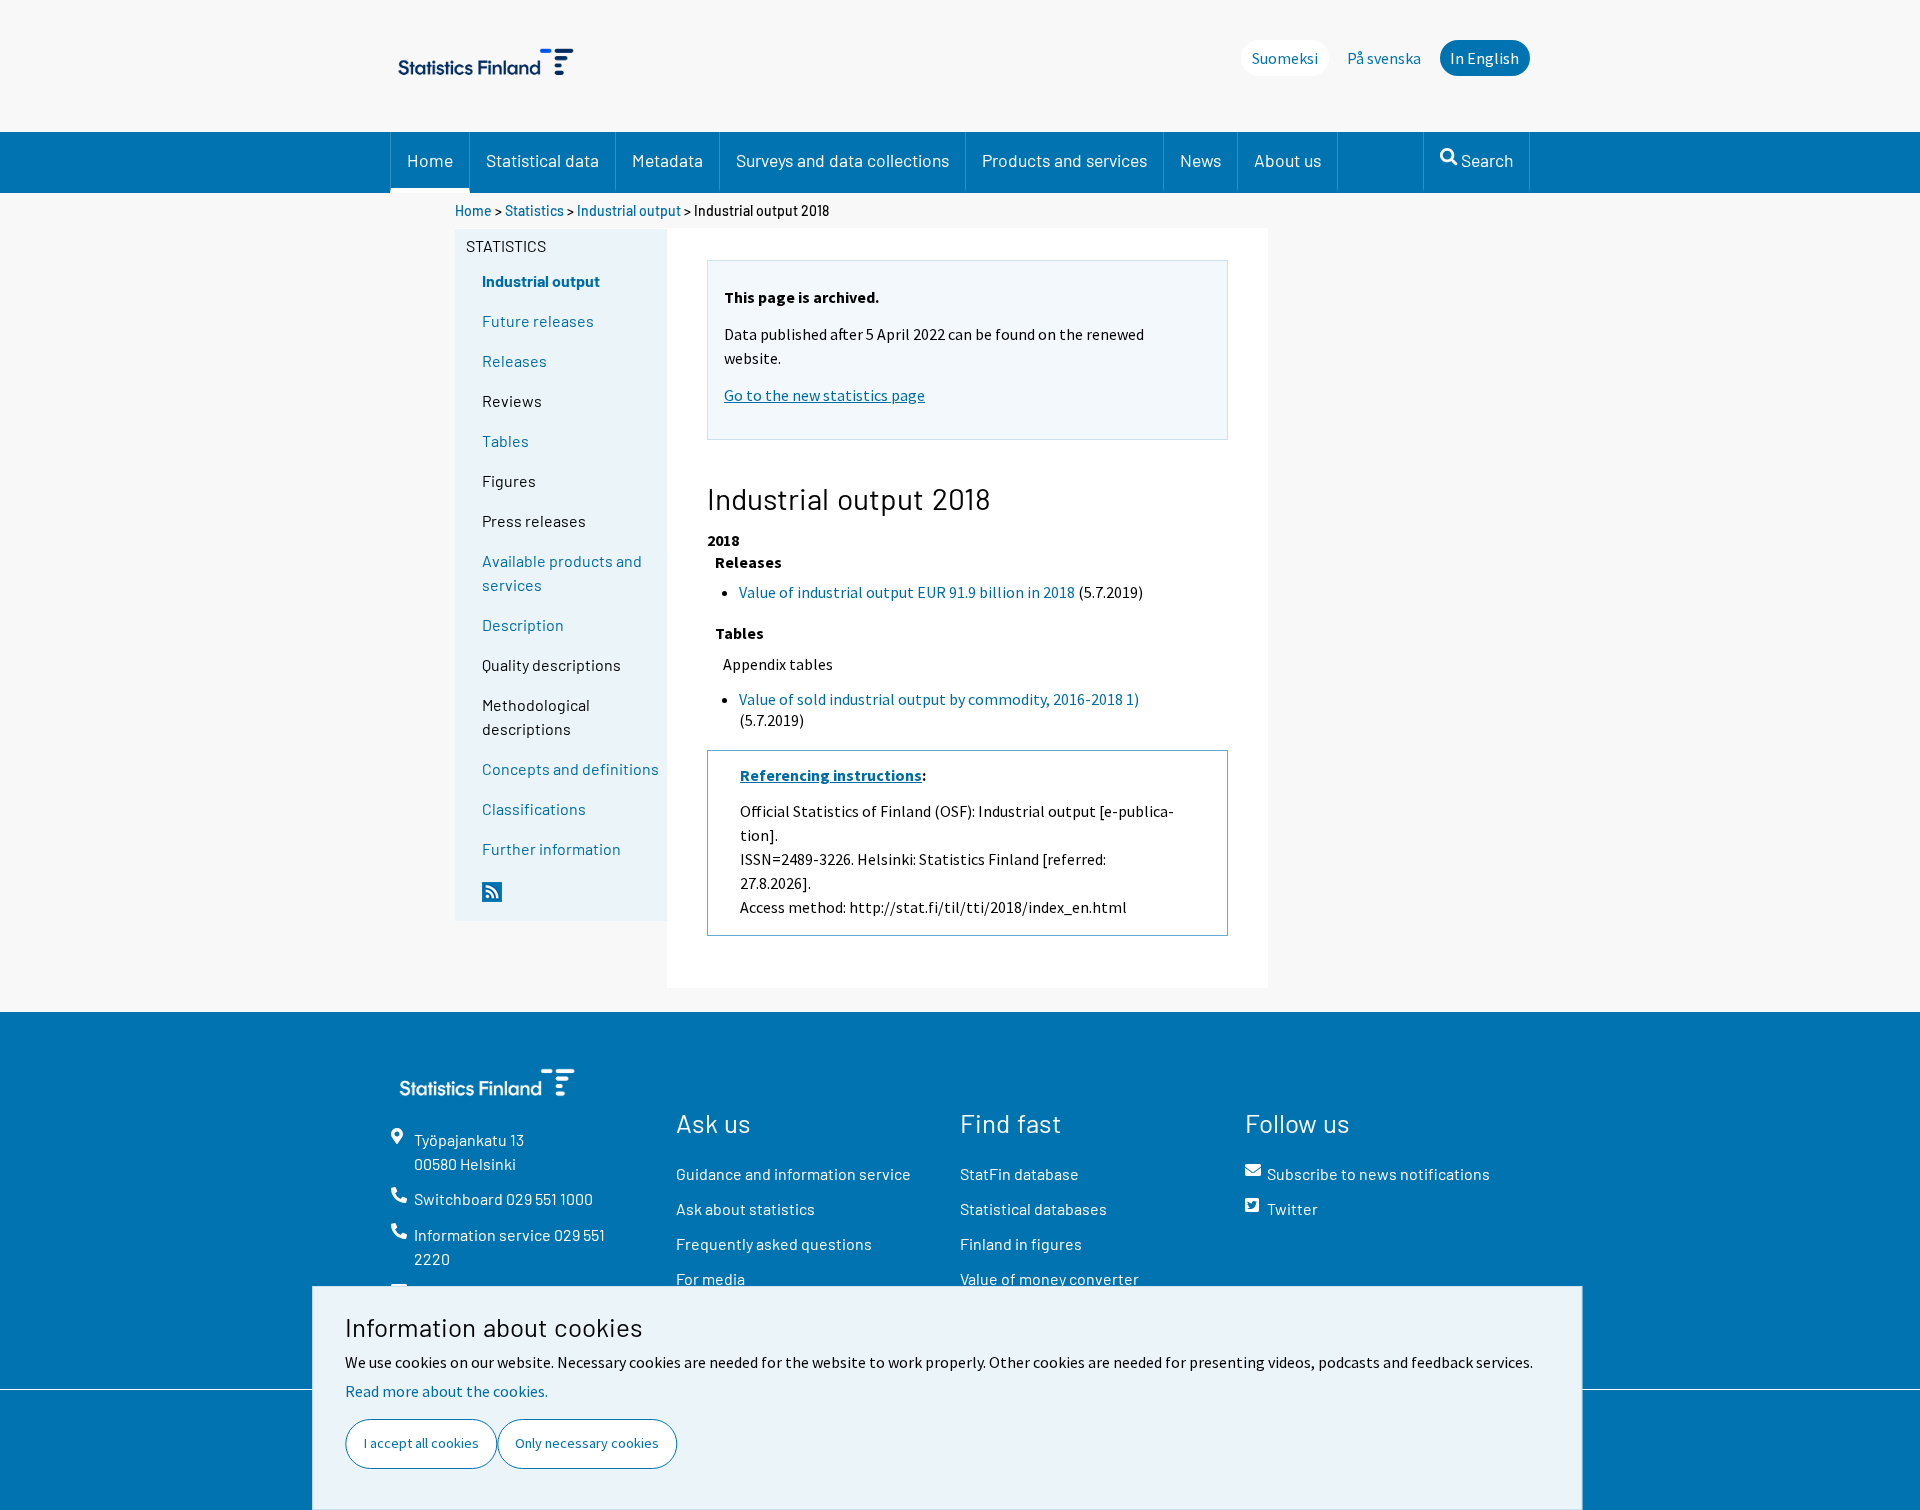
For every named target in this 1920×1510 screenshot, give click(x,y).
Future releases (538, 320)
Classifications (534, 808)
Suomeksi (1285, 58)
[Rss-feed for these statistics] (570, 900)
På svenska (1384, 58)
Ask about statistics (745, 1208)
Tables (505, 440)
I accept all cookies (421, 1443)
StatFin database (1019, 1173)
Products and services (1064, 160)
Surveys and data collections (842, 160)
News (1200, 160)
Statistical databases (1033, 1208)
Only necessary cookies (587, 1443)
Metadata (667, 160)
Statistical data (542, 160)
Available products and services (562, 572)
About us (1287, 160)
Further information (551, 848)
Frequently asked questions (774, 1243)
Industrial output (629, 210)
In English (1484, 58)
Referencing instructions (831, 775)
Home (430, 160)
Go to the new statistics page (824, 395)
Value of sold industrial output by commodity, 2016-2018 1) (939, 699)
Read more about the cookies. (446, 1391)
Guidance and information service (793, 1173)
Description (523, 624)
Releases (514, 360)
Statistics (534, 210)
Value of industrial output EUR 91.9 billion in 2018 (907, 592)
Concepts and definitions (570, 768)
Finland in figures (1021, 1243)
